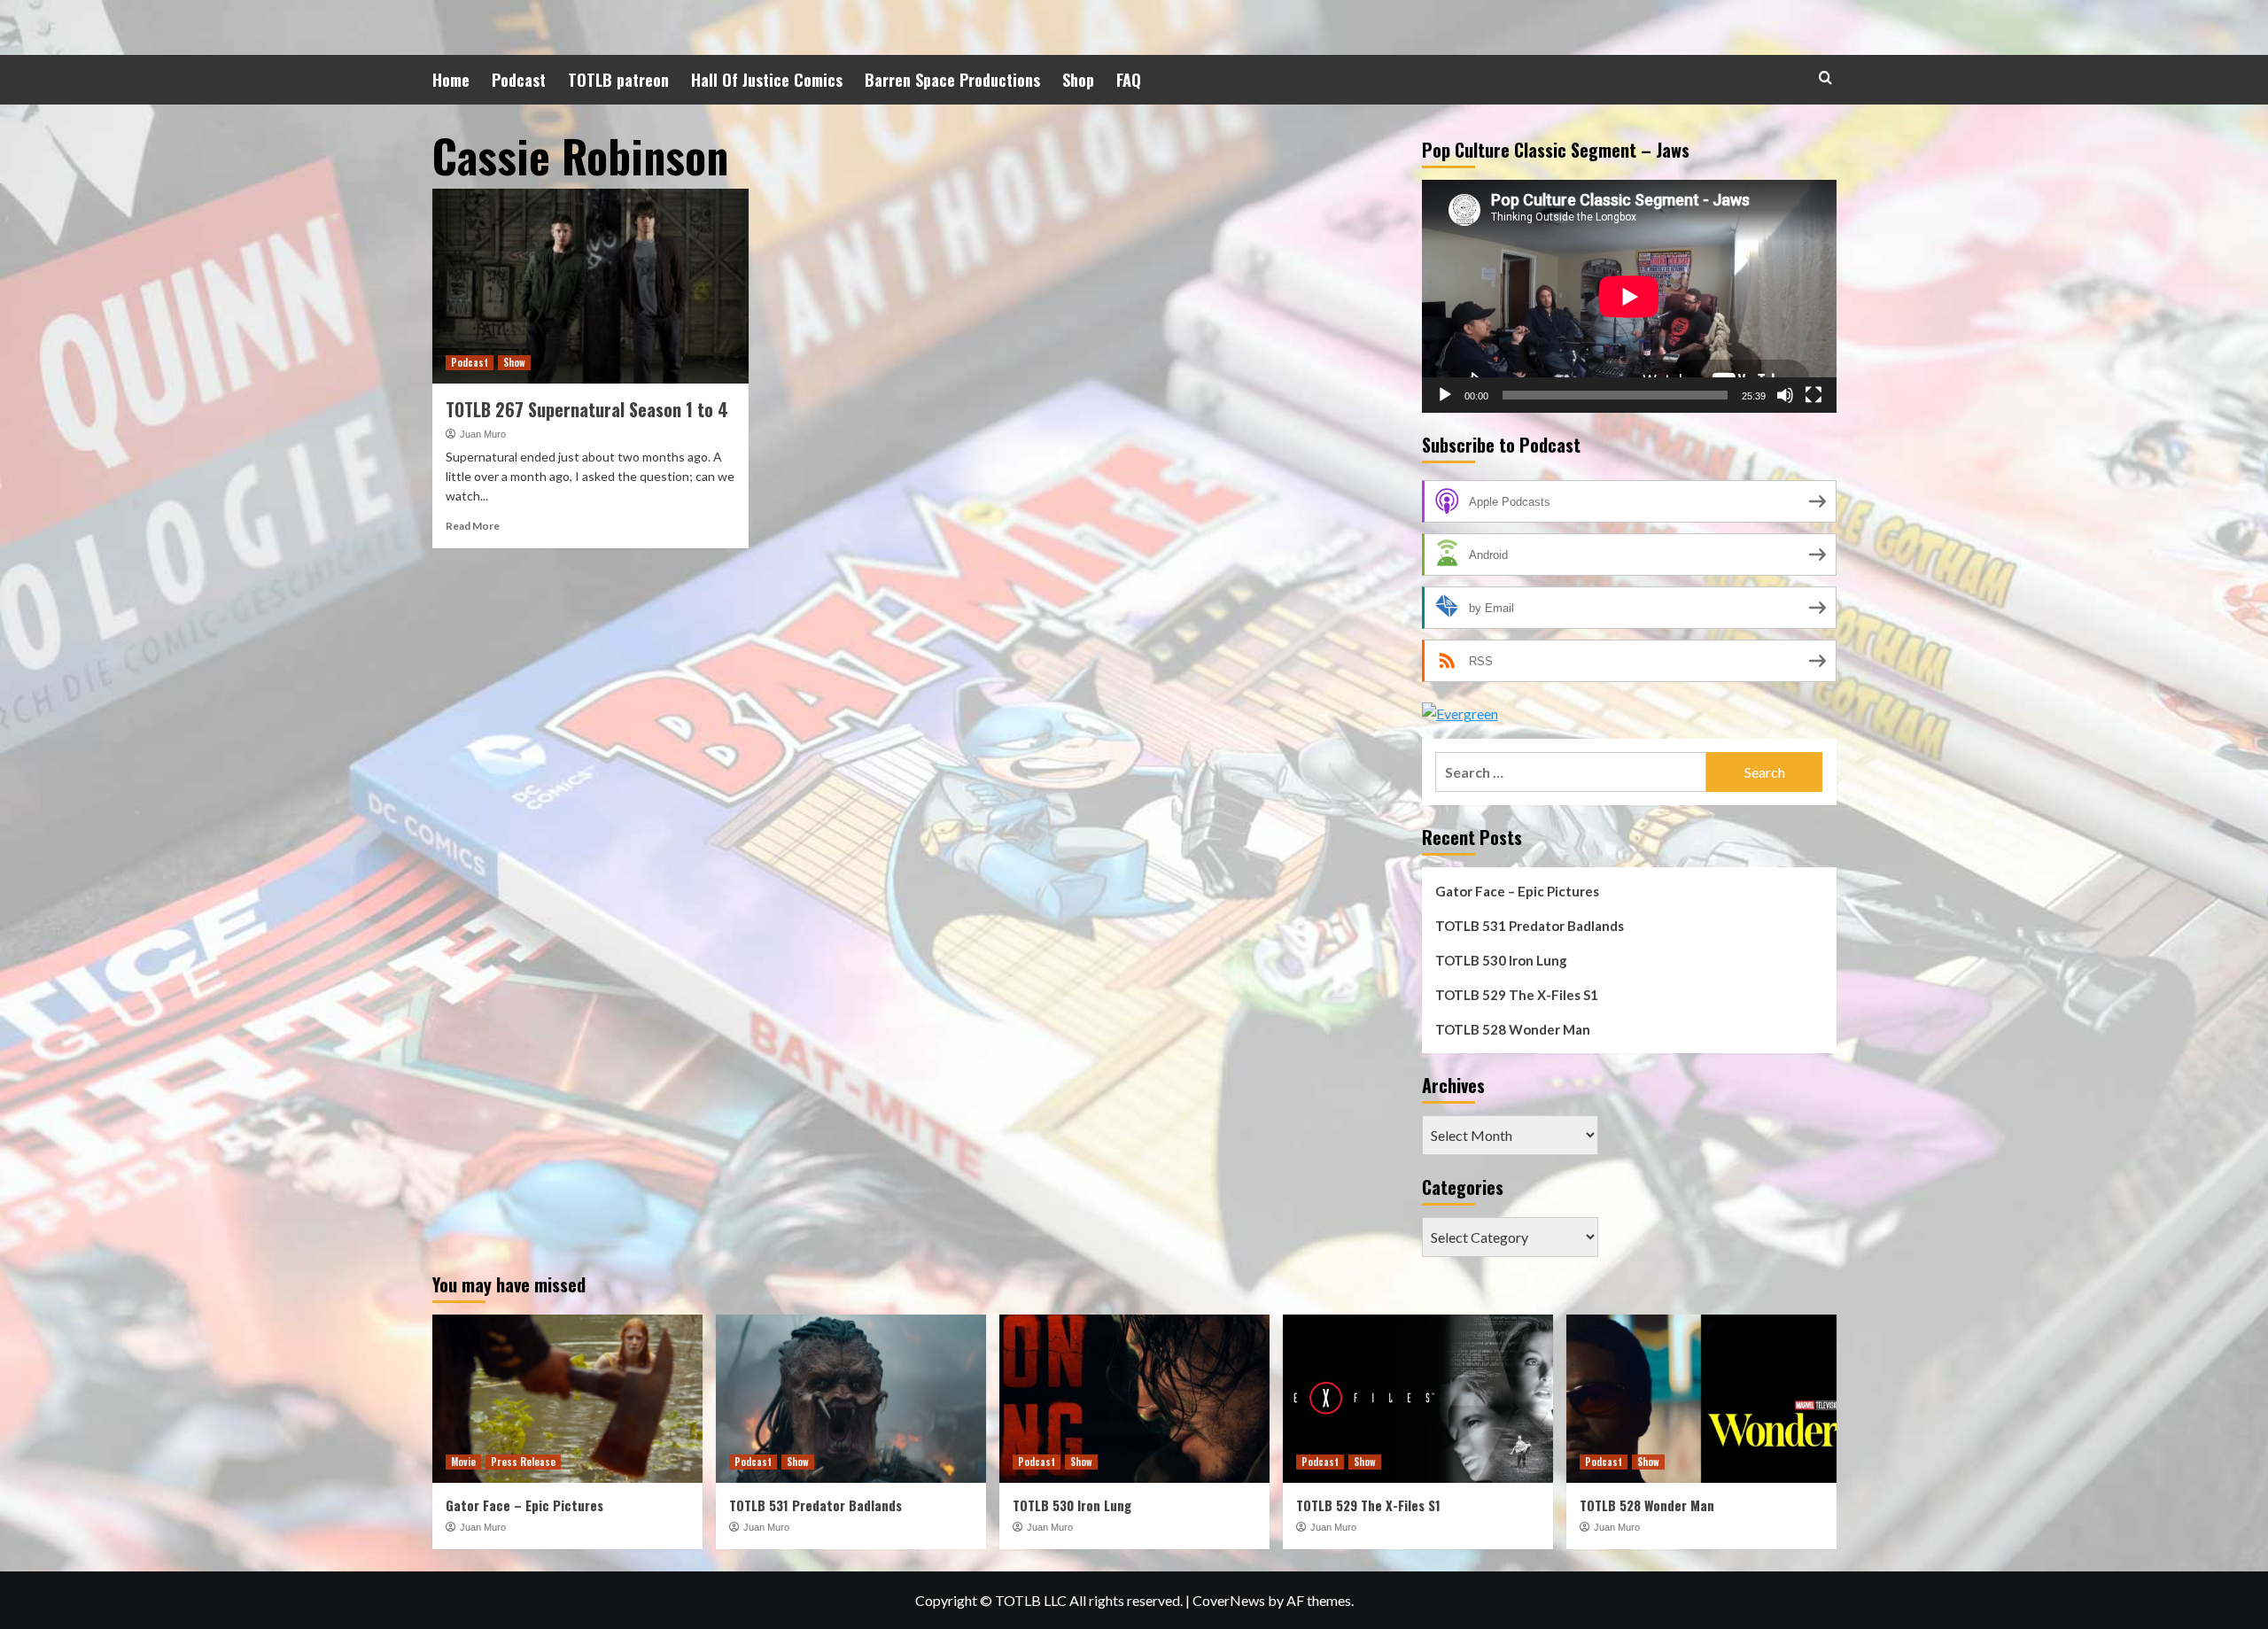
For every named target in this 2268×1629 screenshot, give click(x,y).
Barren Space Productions (952, 80)
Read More (473, 526)
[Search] (1825, 78)
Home (451, 80)
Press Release (523, 1462)
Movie (463, 1462)
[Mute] (1785, 395)
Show (514, 362)
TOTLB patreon (618, 80)
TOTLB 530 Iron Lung (1501, 960)
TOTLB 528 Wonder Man (1513, 1029)
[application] (1629, 296)
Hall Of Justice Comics (767, 80)
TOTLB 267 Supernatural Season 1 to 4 (587, 409)
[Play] (1445, 395)
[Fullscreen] (1814, 395)
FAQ (1129, 80)
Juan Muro (483, 434)
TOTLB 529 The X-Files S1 (1517, 995)
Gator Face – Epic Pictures (1517, 891)
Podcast (519, 80)
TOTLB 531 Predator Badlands (1530, 926)
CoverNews (1229, 1600)
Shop (1078, 80)
